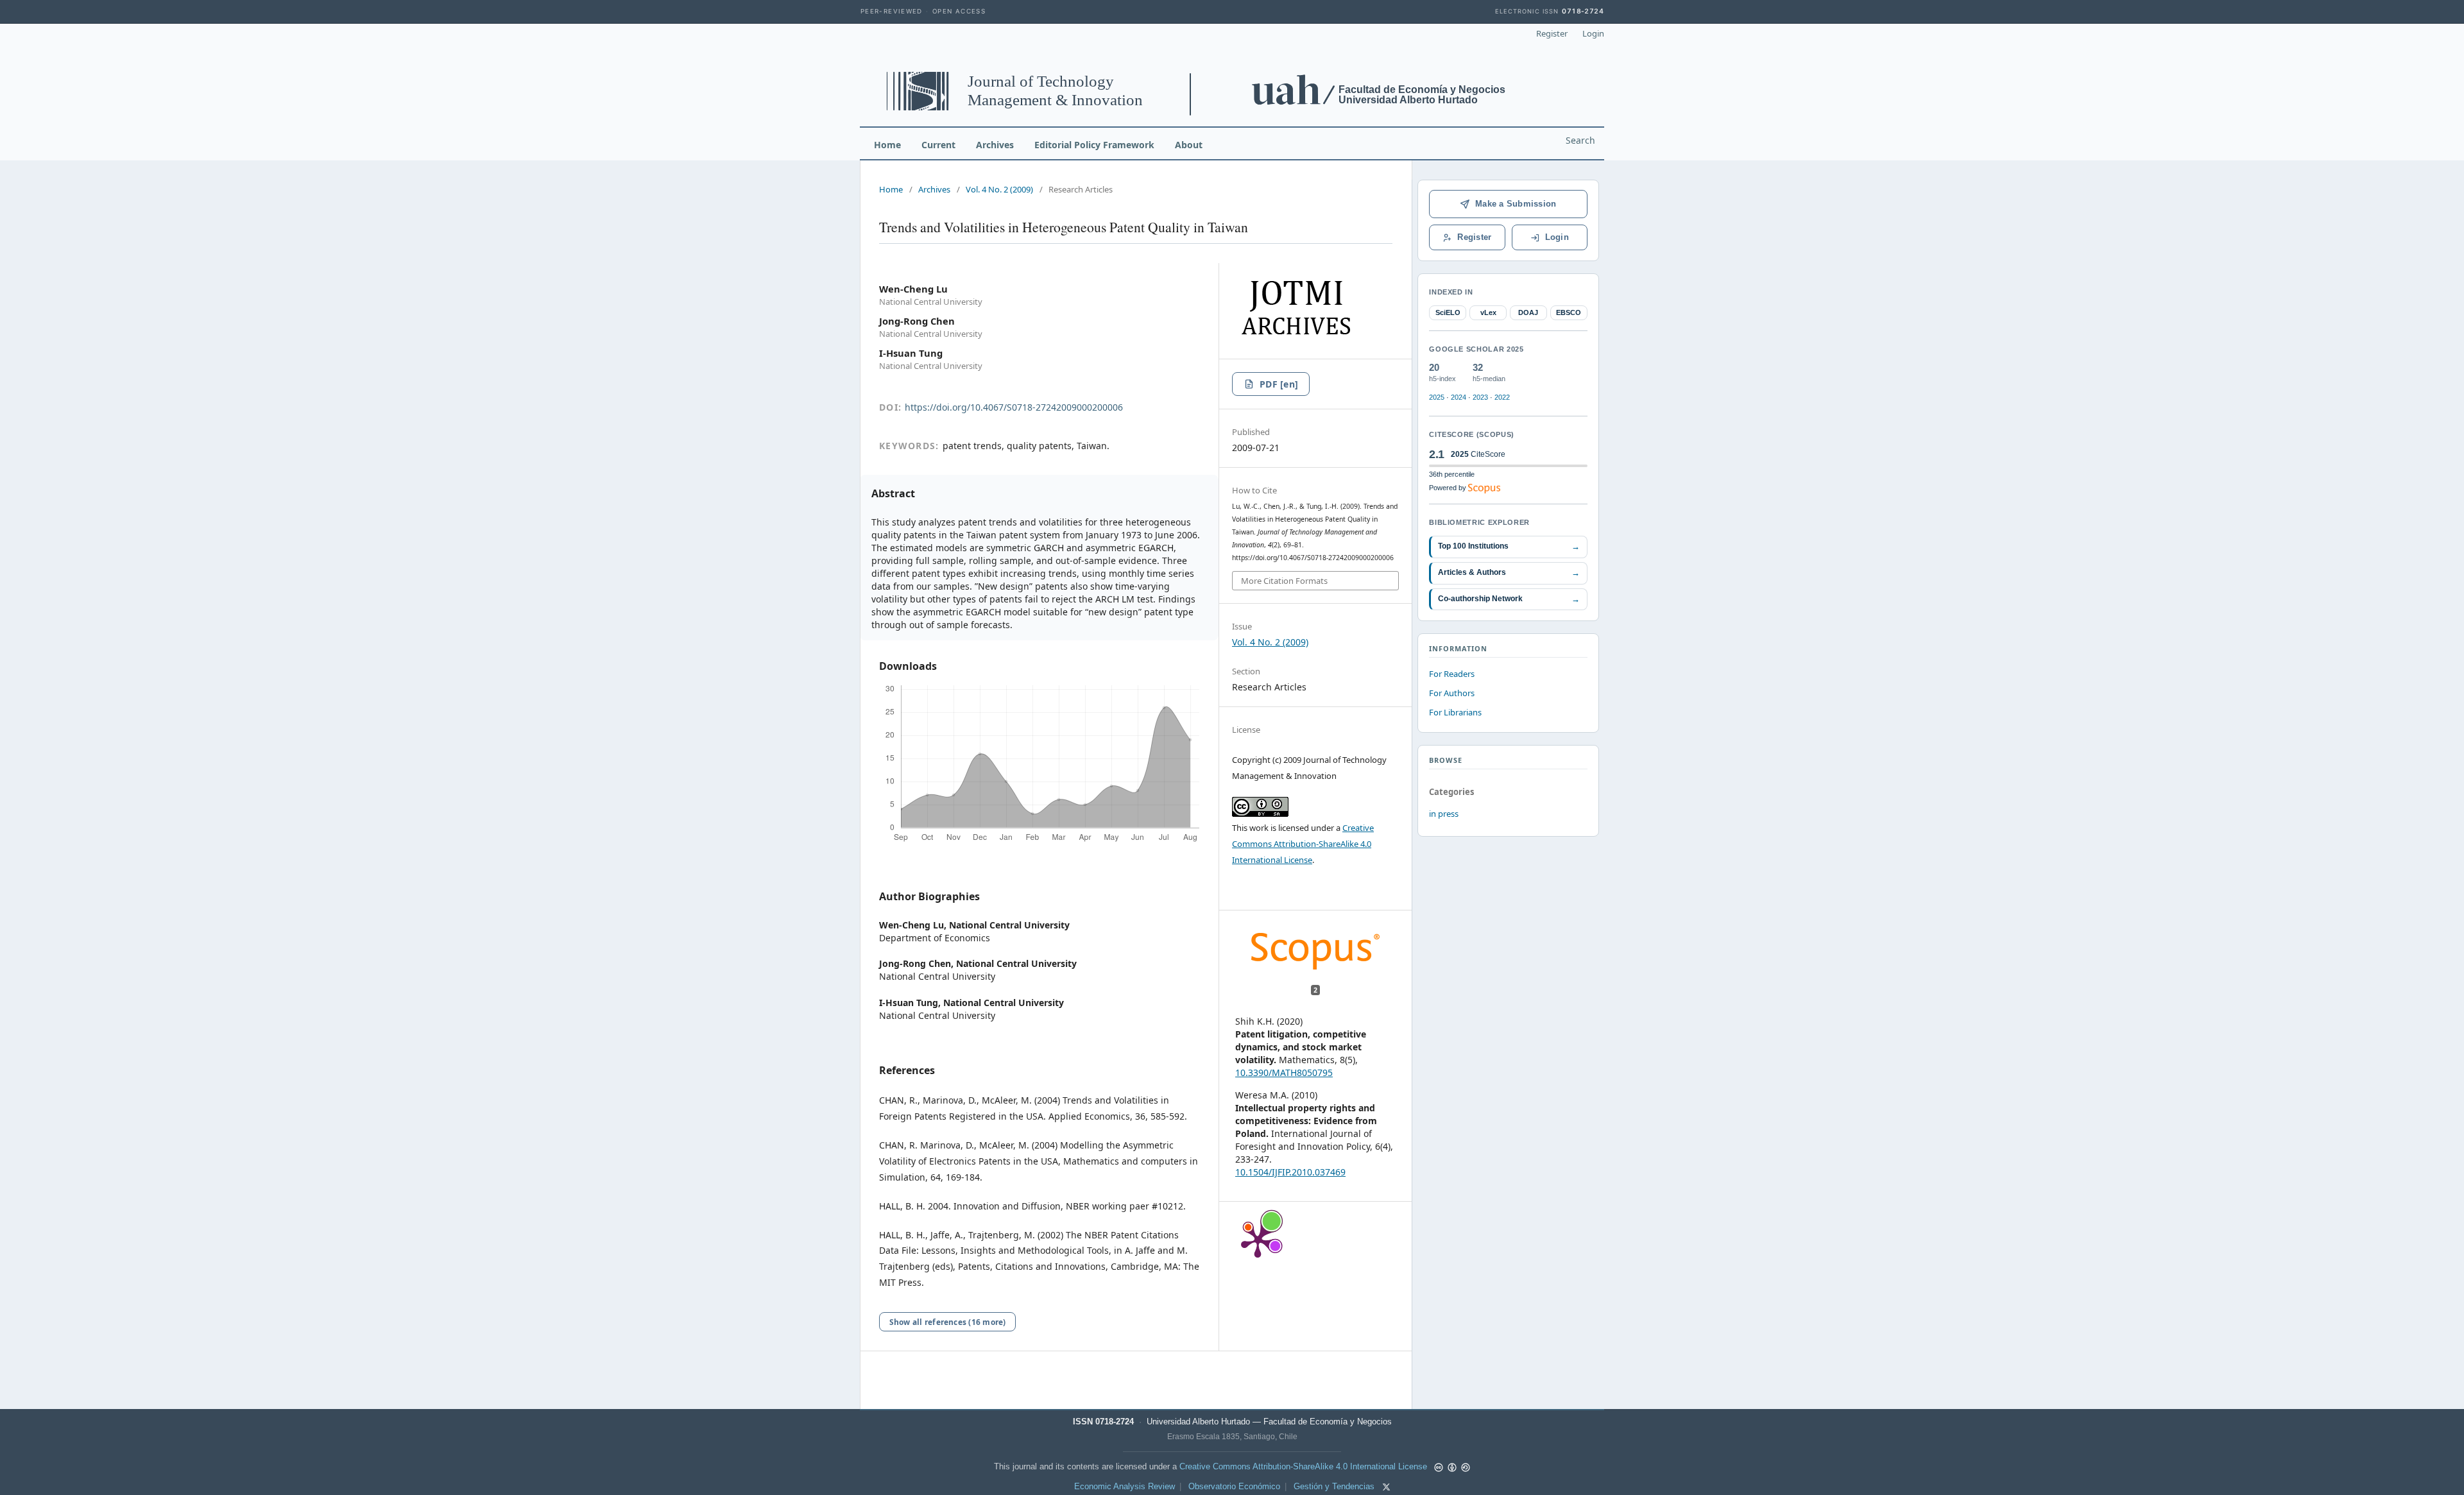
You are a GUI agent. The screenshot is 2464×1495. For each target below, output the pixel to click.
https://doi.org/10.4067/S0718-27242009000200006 (1014, 407)
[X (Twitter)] (1386, 1487)
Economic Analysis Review (1125, 1487)
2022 (1502, 397)
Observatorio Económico (1234, 1487)
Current (938, 145)
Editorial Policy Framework (1094, 145)
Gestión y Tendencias (1334, 1487)
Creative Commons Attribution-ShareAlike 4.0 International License (1303, 844)
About (1189, 145)
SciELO (1448, 312)
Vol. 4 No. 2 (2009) (999, 189)
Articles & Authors (1509, 573)
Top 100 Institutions (1509, 546)
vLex (1488, 312)
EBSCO (1569, 312)
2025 (1437, 397)
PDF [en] (1279, 384)
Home (887, 145)
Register (1552, 33)
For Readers (1452, 674)
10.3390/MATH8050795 (1284, 1072)
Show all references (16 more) (948, 1322)
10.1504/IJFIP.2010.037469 (1290, 1172)
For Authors (1452, 693)
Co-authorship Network (1509, 599)
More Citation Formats (1284, 581)
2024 (1459, 397)
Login (1593, 33)
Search (1580, 140)
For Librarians (1455, 712)
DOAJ (1528, 312)
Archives (995, 145)
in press (1444, 814)
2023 (1480, 397)
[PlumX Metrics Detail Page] (1258, 1240)
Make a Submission (1516, 204)
